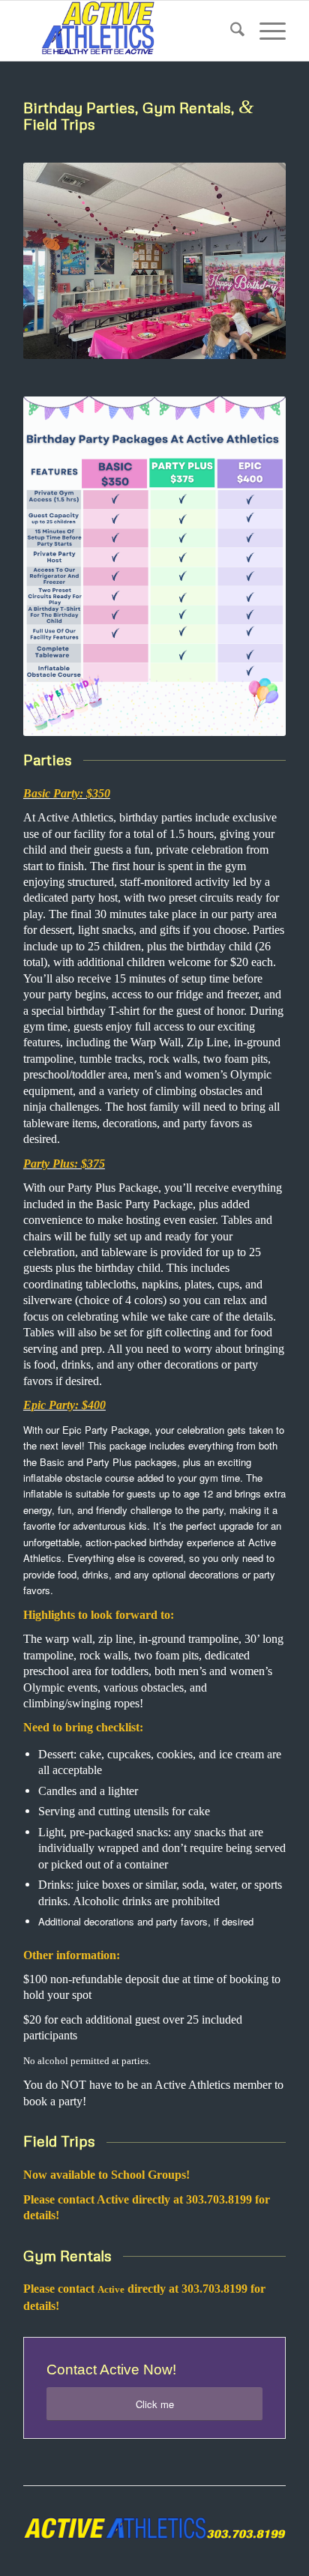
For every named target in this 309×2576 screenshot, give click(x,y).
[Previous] (57, 261)
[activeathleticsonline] (128, 31)
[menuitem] (230, 31)
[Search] (230, 31)
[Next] (252, 261)
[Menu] (265, 31)
